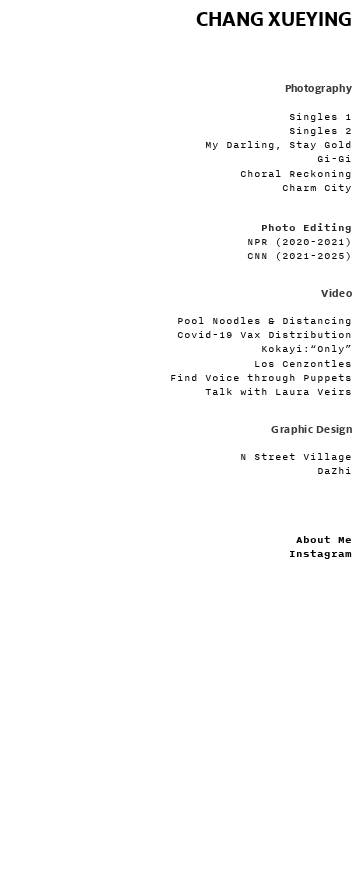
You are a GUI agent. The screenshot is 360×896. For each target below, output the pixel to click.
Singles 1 (320, 116)
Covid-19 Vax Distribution (264, 334)
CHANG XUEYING (274, 20)
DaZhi (334, 470)
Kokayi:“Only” (306, 348)
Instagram (320, 554)
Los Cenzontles (303, 363)
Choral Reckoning (296, 173)
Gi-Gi (334, 158)
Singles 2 (320, 130)
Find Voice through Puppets (261, 377)
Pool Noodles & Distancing (264, 320)
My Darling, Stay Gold (278, 144)
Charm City (317, 187)
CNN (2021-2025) (299, 255)
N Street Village (296, 456)
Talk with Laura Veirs (278, 391)
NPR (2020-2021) (299, 241)
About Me (324, 540)
